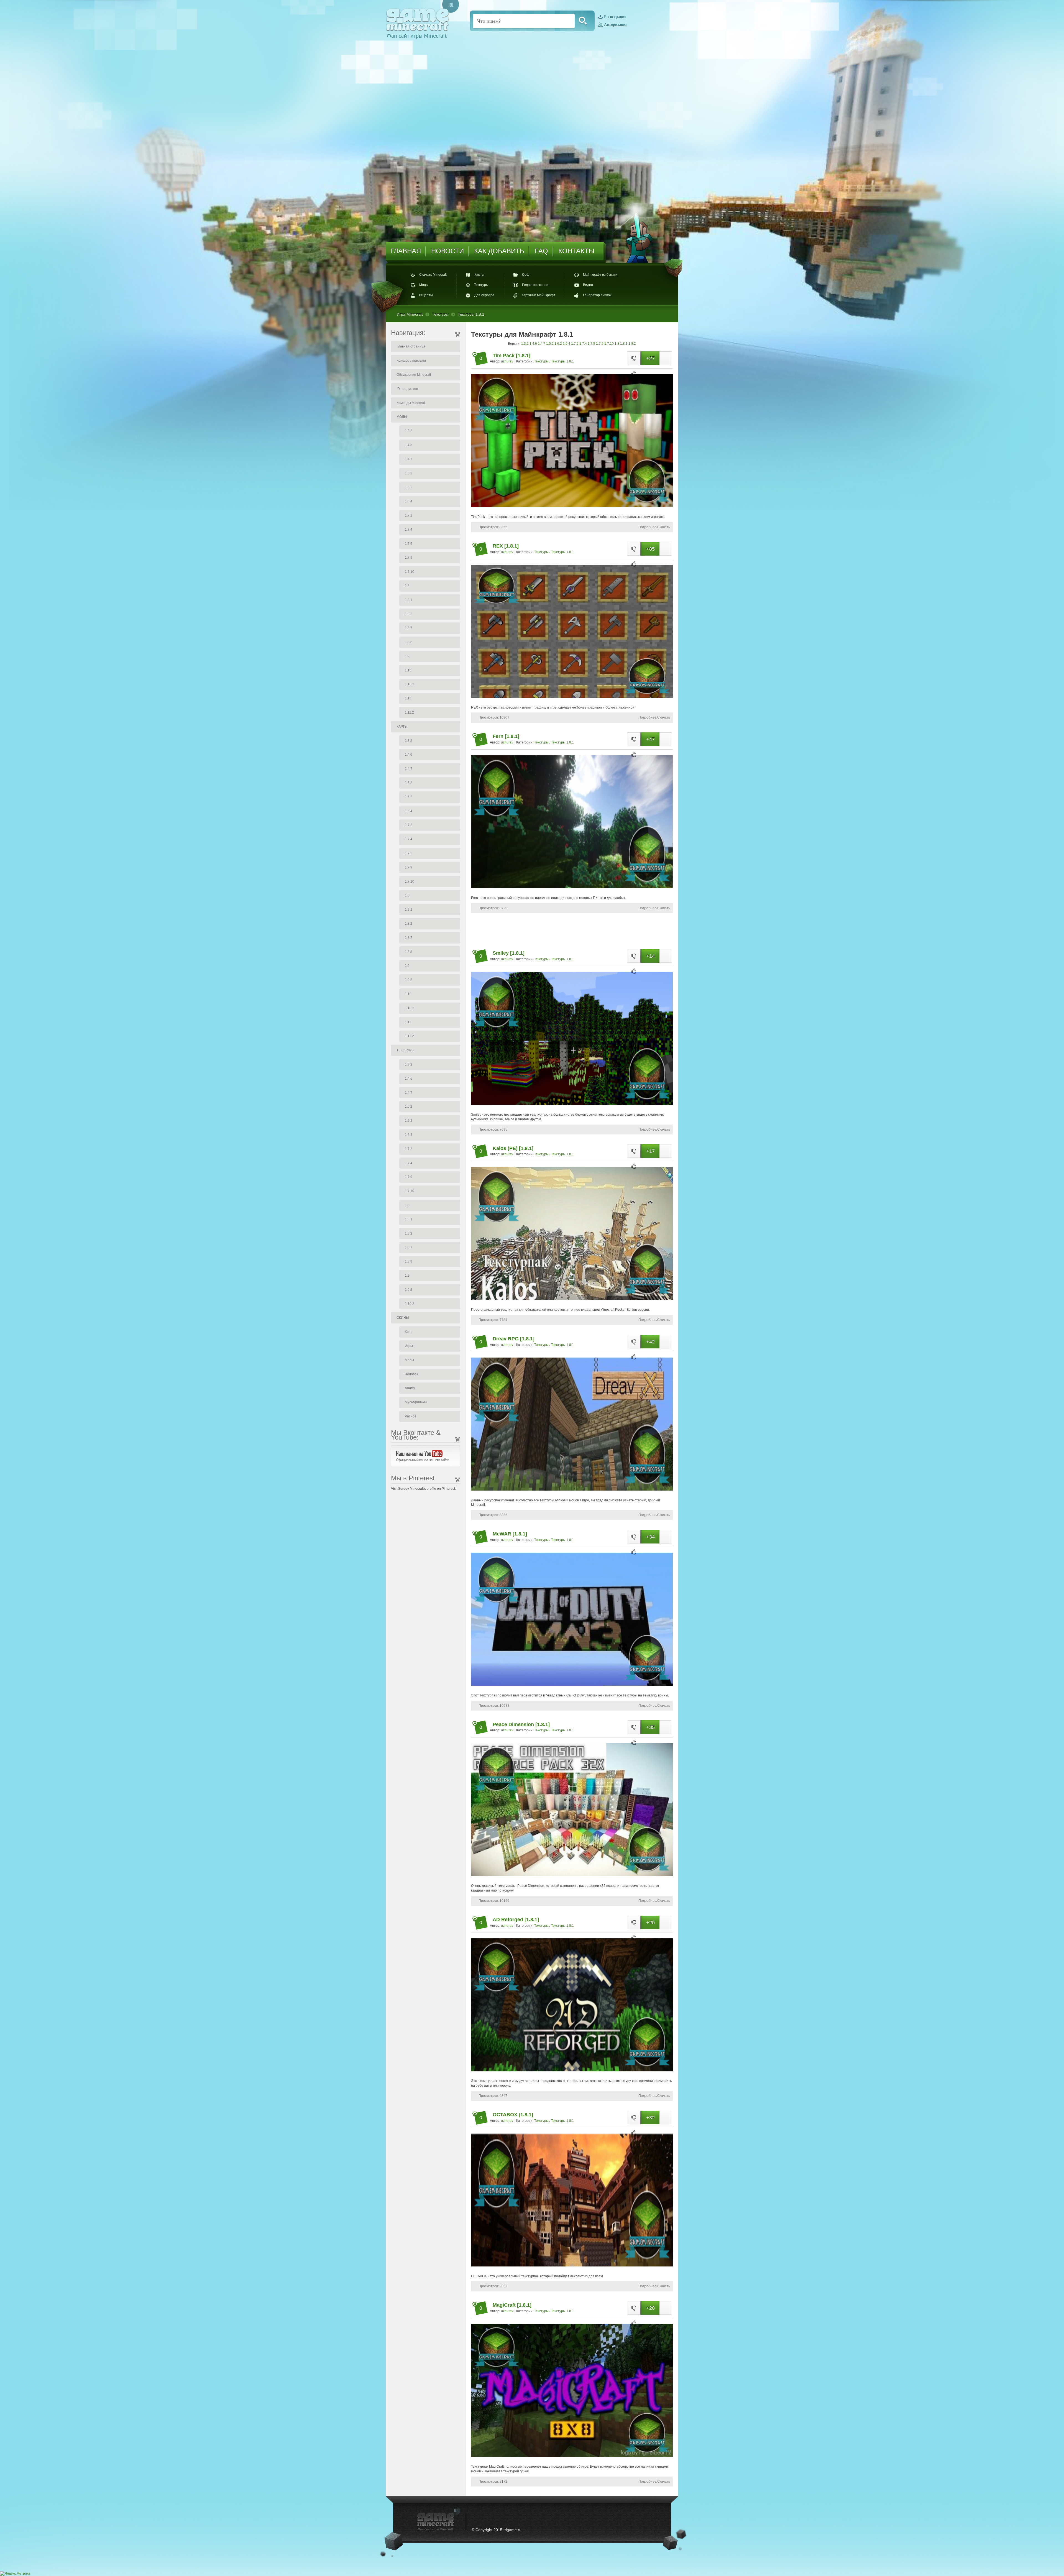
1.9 (407, 656)
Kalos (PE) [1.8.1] (513, 1148)
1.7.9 (409, 558)
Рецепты (426, 295)
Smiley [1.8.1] (509, 953)
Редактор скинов (535, 285)
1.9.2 (409, 980)
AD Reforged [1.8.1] (516, 1920)
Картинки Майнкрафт (538, 295)
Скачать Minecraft (433, 275)
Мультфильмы (416, 1402)
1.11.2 (409, 712)
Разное (411, 1416)
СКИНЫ (403, 1318)
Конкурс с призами (411, 361)
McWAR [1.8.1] (510, 1534)
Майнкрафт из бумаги (600, 275)
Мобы (409, 1360)
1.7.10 (410, 572)
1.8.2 (409, 614)
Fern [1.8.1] (506, 736)
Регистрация (615, 17)
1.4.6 (409, 445)
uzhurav (507, 361)
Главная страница (411, 346)
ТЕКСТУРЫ (406, 1050)
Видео (588, 285)
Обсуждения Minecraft (414, 375)
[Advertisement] (572, 930)
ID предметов (407, 389)
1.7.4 (409, 530)
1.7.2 (409, 515)
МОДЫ (402, 417)
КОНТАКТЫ (576, 251)
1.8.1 (409, 600)
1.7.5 (409, 544)
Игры (409, 1346)
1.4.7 (409, 459)
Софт (526, 275)
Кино (409, 1332)
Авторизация (616, 25)
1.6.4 (409, 501)
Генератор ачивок (597, 295)
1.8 (407, 586)
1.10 (408, 670)
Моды (424, 285)
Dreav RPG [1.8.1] (514, 1339)
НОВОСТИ (447, 251)
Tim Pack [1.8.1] (511, 356)
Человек (411, 1374)
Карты (479, 275)
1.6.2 (409, 487)
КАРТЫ (402, 727)
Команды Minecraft (411, 403)
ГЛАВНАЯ (406, 251)
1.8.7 (409, 628)
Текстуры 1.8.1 (562, 361)
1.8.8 (409, 642)
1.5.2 (409, 473)
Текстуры (481, 285)
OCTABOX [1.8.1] (513, 2115)
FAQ (541, 251)
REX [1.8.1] (506, 546)
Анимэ (410, 1388)
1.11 (408, 698)
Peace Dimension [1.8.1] (521, 1724)
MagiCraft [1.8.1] (512, 2305)
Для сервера (484, 295)
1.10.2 (410, 684)
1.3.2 (409, 431)
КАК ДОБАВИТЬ (499, 251)
